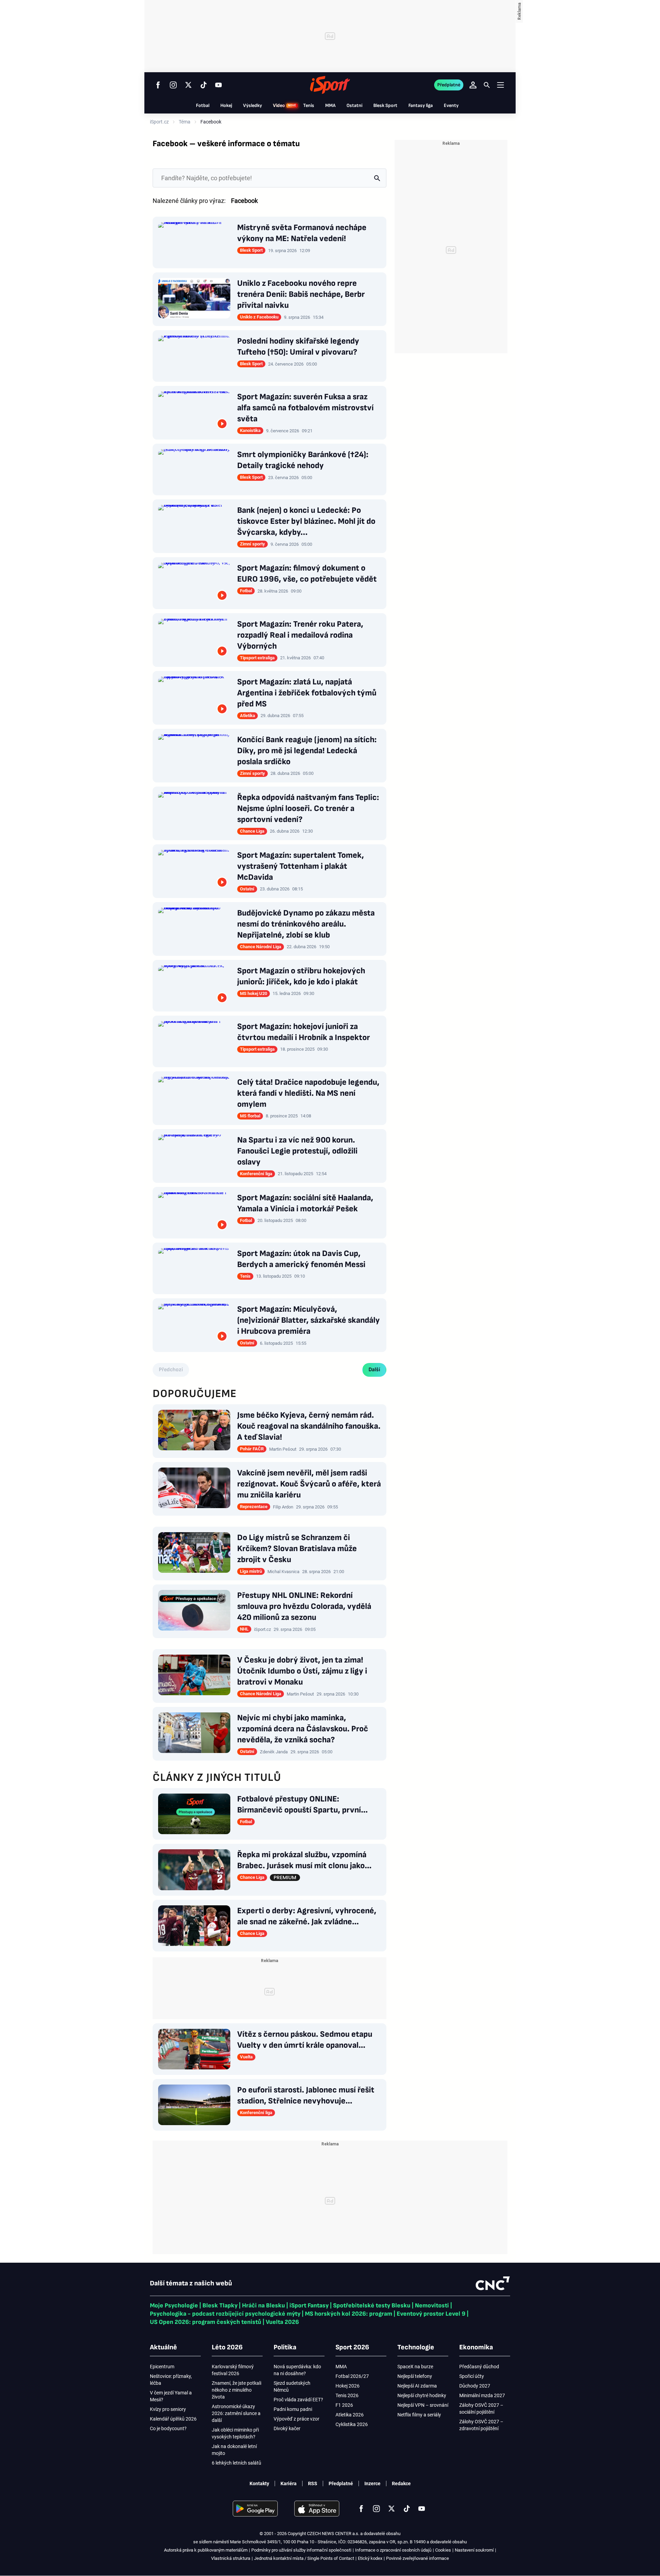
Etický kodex (370, 2558)
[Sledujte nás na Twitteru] (188, 85)
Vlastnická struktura (231, 2558)
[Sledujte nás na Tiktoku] (203, 85)
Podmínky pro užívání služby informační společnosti (301, 2550)
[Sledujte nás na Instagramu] (173, 85)
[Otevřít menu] (500, 85)
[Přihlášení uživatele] (473, 85)
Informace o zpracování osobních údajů (393, 2550)
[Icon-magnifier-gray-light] (377, 178)
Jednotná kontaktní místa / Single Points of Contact (304, 2558)
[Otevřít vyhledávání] (487, 85)
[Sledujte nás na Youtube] (219, 85)
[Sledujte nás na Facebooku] (158, 85)
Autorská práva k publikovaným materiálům (206, 2550)
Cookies (443, 2550)
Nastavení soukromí (474, 2550)
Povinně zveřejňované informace (417, 2558)
